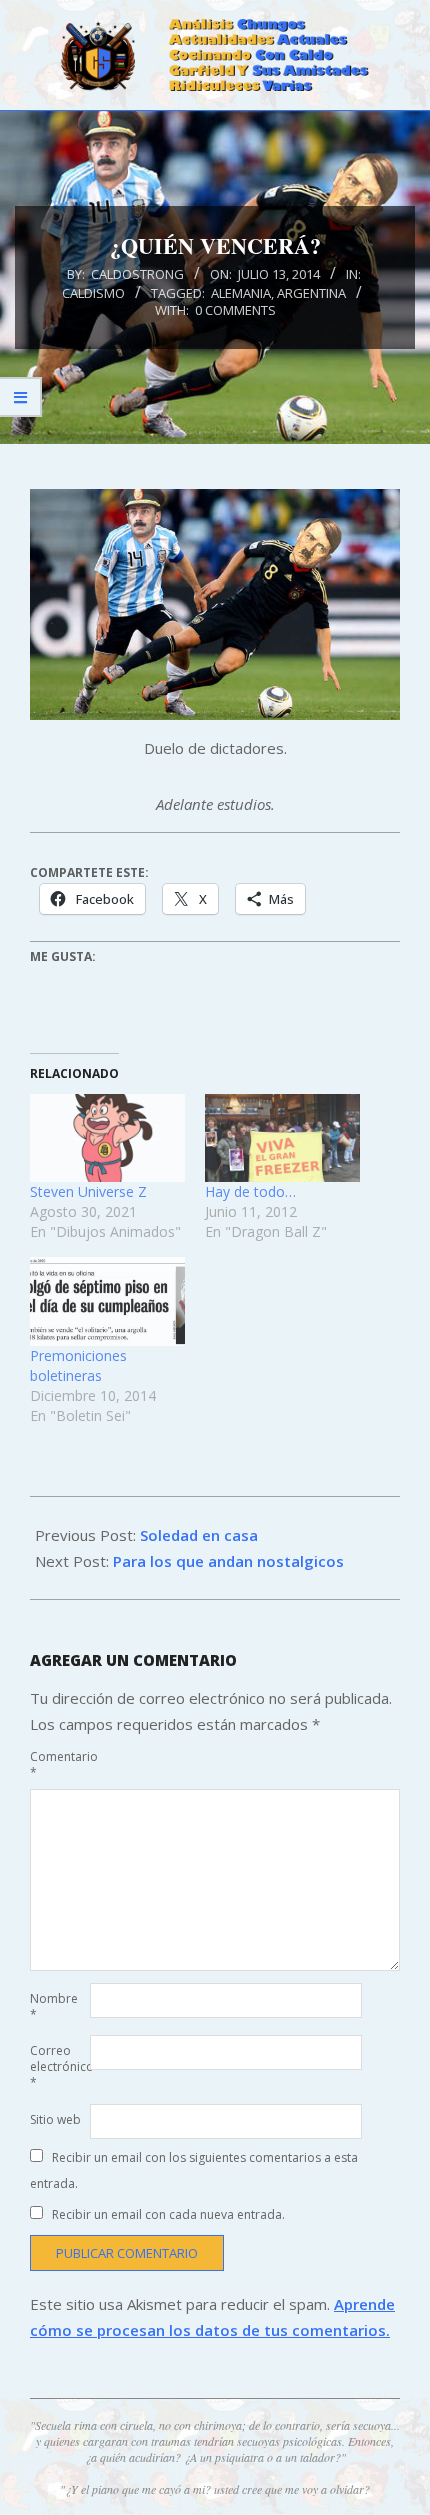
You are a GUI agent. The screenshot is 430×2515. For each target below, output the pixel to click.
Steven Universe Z (88, 1191)
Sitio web (55, 2119)
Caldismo (93, 293)
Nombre (54, 2006)
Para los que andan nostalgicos (228, 1561)
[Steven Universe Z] (107, 1138)
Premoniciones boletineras (78, 1365)
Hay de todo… (250, 1191)
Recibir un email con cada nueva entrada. (168, 2214)
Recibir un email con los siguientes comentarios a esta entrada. (194, 2170)
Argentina (311, 293)
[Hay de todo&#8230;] (282, 1138)
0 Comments (235, 310)
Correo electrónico (58, 2066)
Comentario (58, 1764)
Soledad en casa (199, 1535)
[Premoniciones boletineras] (107, 1301)
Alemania (241, 293)
